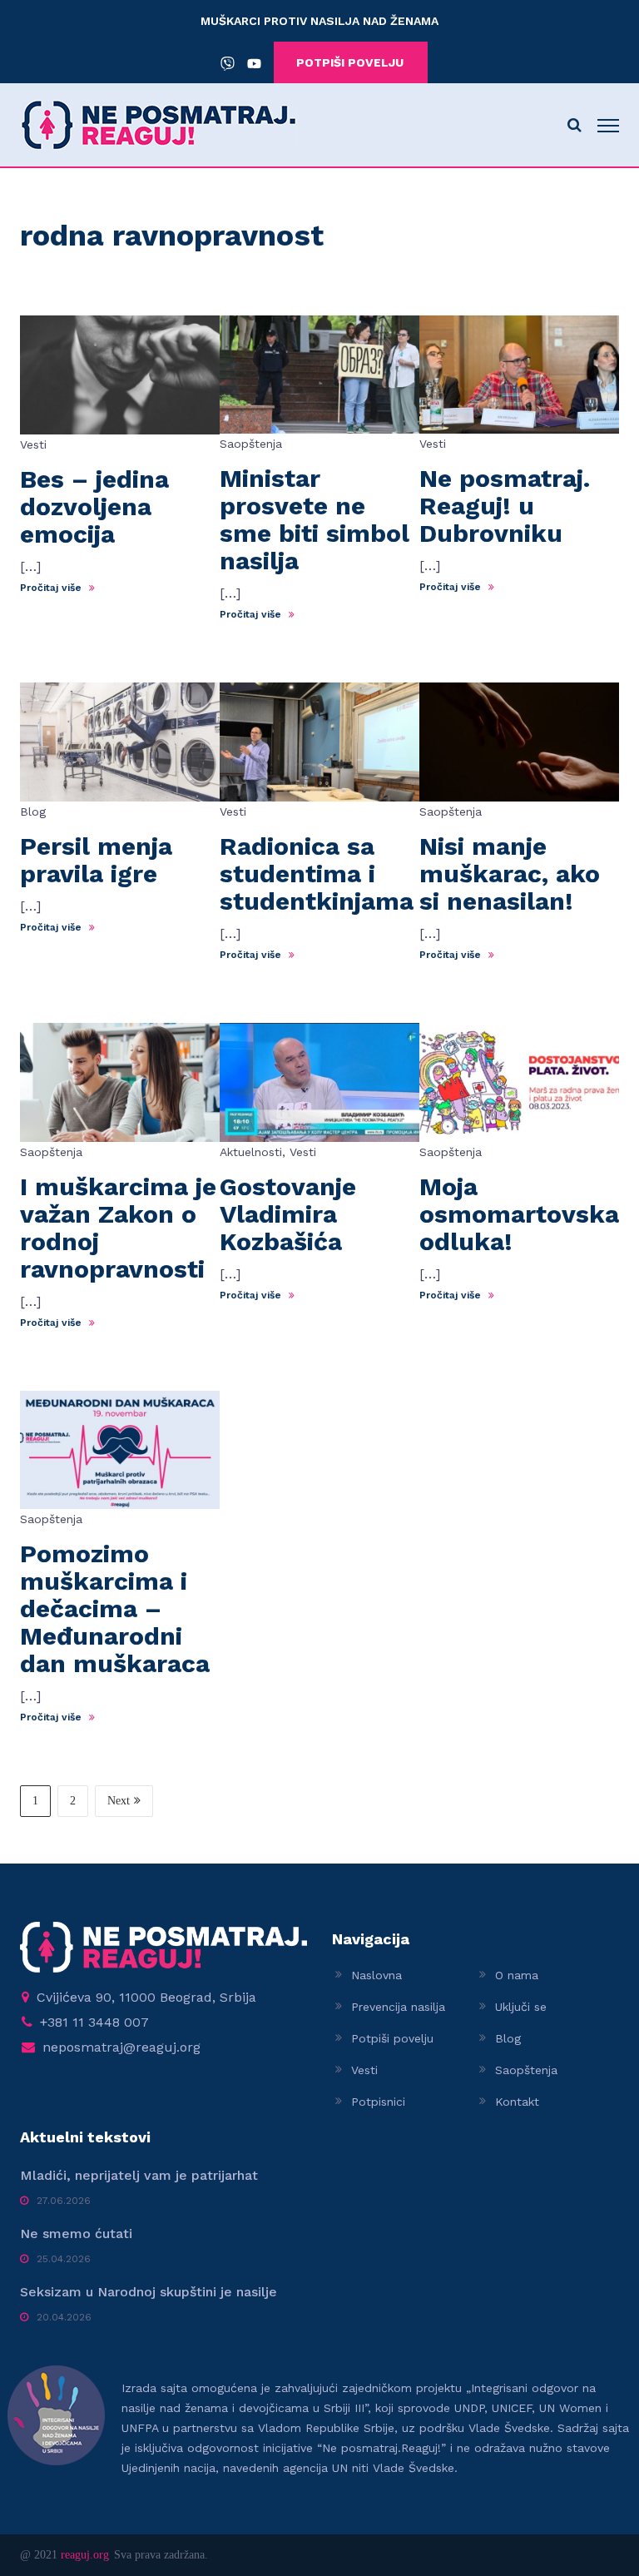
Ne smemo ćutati (76, 2234)
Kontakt (517, 2102)
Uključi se (521, 2007)
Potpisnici (378, 2102)
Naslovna (376, 1975)
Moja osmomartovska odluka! (519, 1214)
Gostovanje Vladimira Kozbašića (288, 1214)
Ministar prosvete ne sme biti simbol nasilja (315, 519)
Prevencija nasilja (398, 2007)
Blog (33, 812)
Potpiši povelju (392, 2038)
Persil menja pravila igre (96, 860)
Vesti (33, 444)
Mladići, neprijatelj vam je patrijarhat (139, 2175)
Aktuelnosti (251, 1152)
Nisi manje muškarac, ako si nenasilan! (510, 874)
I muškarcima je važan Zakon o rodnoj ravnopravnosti (118, 1228)
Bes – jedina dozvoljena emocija (94, 506)
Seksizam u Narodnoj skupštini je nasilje (149, 2292)
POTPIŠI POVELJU (350, 62)
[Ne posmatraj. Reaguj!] (159, 124)
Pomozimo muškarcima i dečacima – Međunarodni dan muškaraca (115, 1608)
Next (119, 1801)
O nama (517, 1975)
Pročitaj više (52, 588)
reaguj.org (85, 2555)
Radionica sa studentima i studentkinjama (317, 874)
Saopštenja (251, 444)
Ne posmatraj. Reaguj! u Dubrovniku (505, 506)
